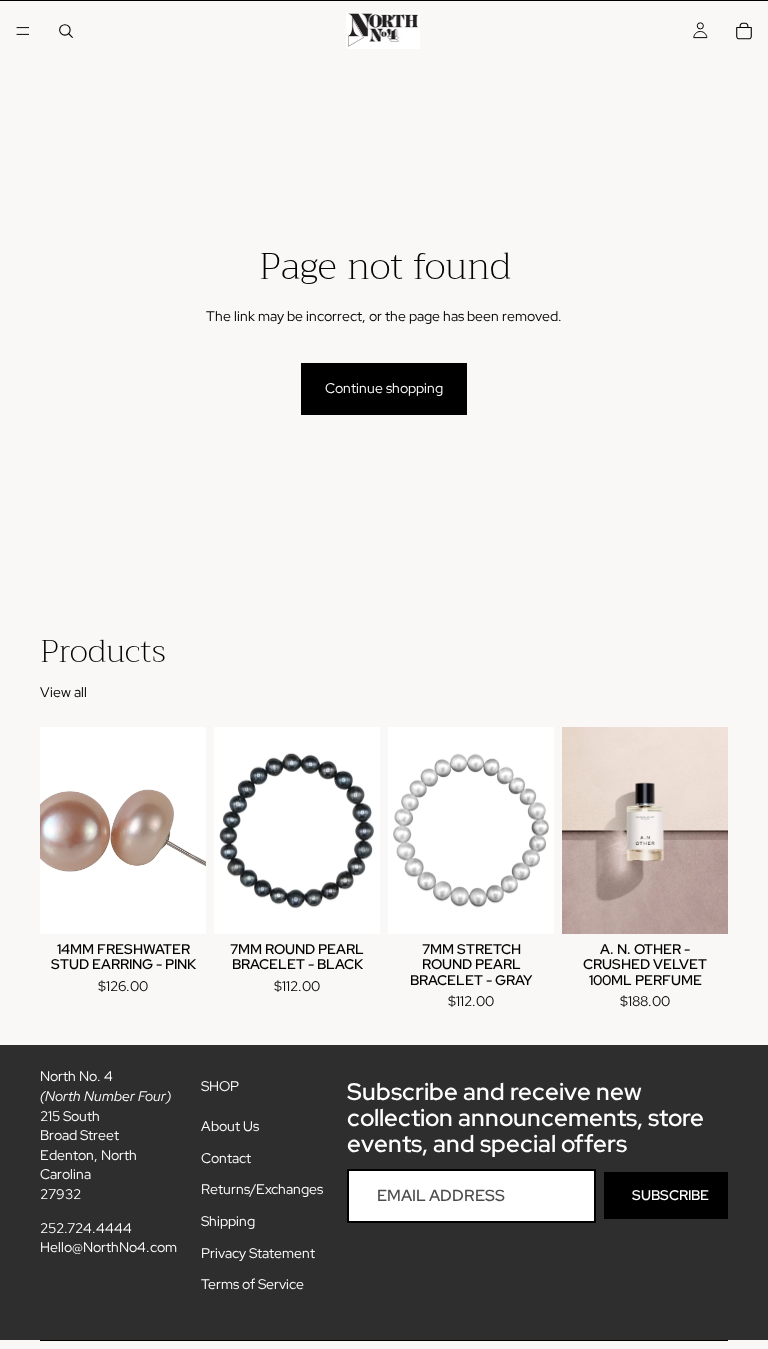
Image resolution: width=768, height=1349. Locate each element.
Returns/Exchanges (262, 1190)
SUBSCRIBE (670, 1195)
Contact (226, 1158)
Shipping (228, 1221)
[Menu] (23, 31)
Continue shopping (384, 388)
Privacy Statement (258, 1253)
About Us (230, 1127)
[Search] (66, 31)
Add (192, 902)
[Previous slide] (584, 830)
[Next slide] (706, 830)
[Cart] (744, 31)
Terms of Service (252, 1285)
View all (63, 692)
